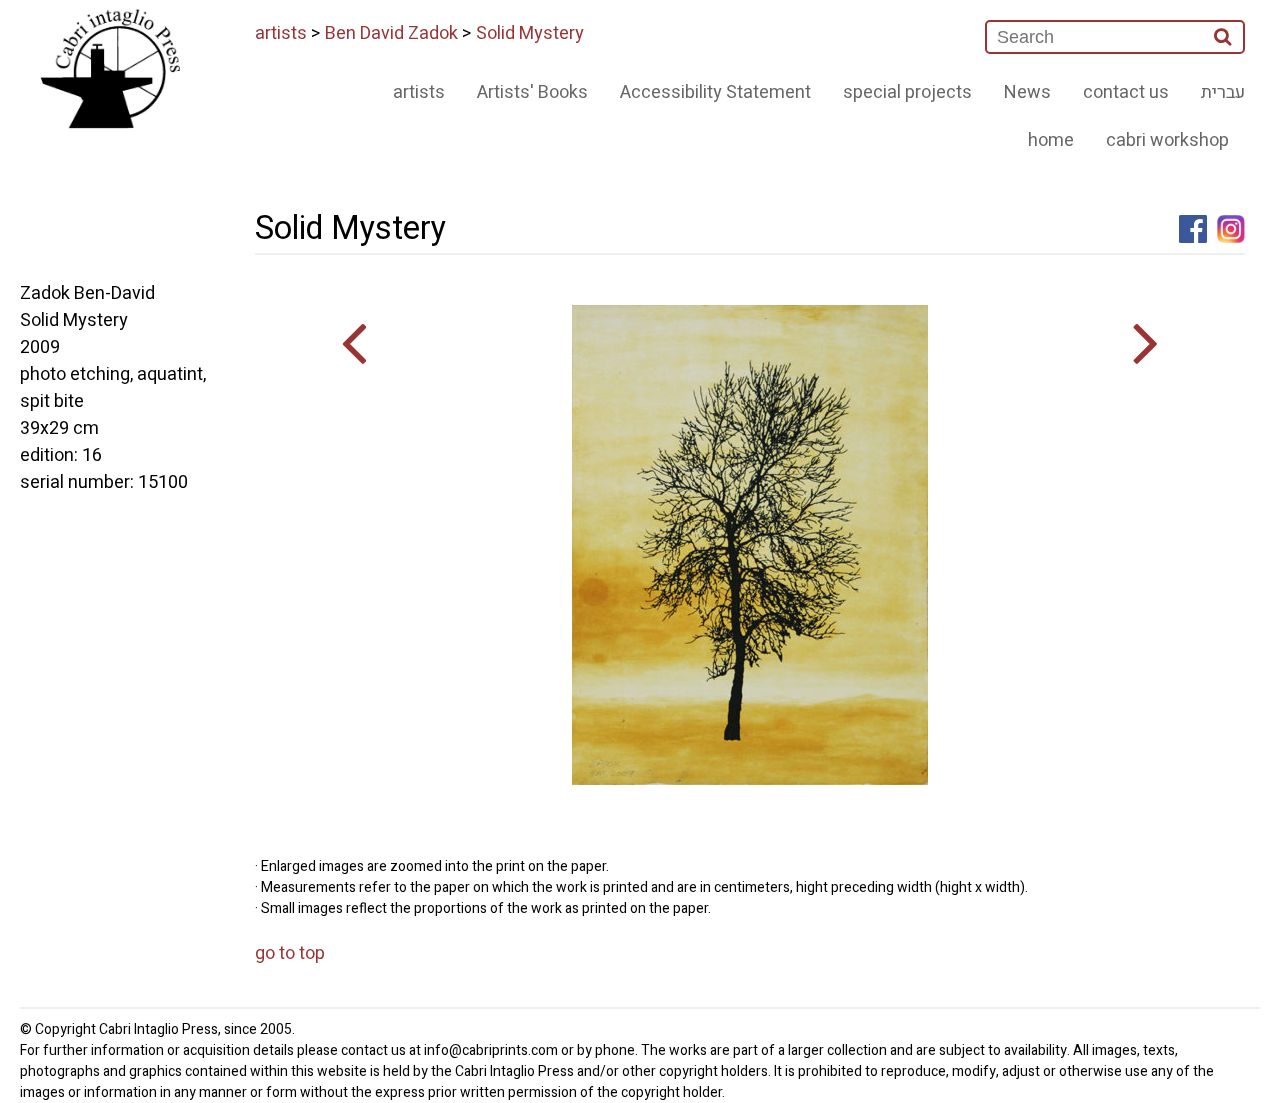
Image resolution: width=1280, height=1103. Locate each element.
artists (281, 33)
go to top (290, 953)
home (1051, 140)
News (1027, 92)
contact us (1126, 92)
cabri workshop (1167, 140)
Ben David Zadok (391, 33)
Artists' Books (532, 92)
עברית (1223, 92)
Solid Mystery (530, 33)
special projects (907, 92)
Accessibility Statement (715, 92)
